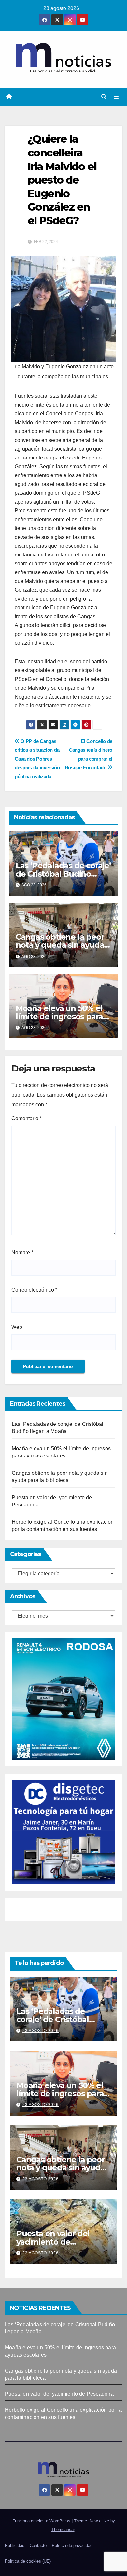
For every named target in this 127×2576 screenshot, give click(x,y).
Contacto (38, 2545)
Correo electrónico (34, 1290)
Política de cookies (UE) (28, 2561)
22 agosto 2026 (41, 2253)
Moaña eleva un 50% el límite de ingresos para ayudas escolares (59, 1016)
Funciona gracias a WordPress (42, 2521)
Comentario (27, 1118)
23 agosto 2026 (41, 2031)
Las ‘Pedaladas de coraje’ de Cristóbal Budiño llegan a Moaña (63, 874)
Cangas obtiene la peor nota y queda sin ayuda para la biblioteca (60, 945)
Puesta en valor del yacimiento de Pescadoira (53, 2242)
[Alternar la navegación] (116, 97)
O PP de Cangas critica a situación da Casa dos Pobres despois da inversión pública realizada (37, 759)
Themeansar (63, 2529)
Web (17, 1327)
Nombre (22, 1253)
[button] (104, 97)
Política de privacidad (72, 2545)
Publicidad (15, 2545)
